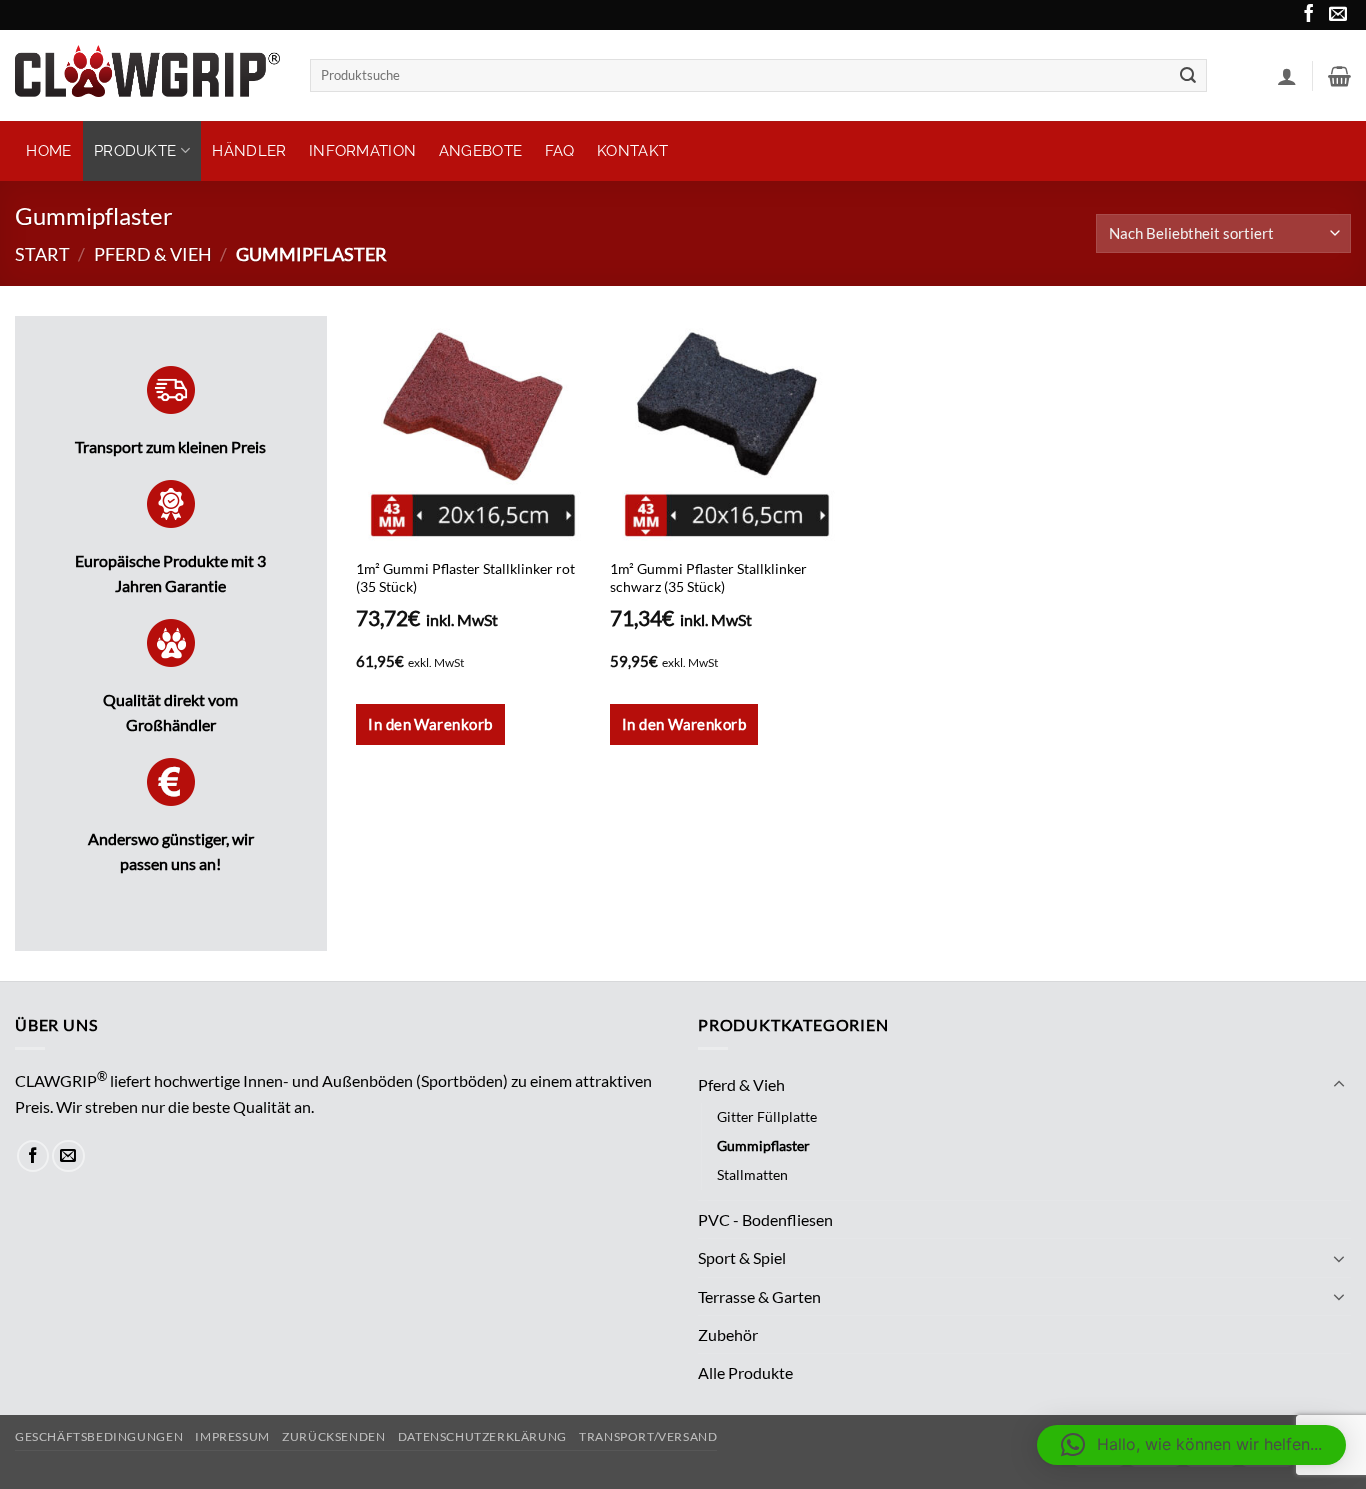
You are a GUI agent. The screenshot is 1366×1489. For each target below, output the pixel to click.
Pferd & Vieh (153, 254)
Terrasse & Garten (759, 1296)
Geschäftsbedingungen (99, 1436)
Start (42, 254)
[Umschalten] (1339, 1085)
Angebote (480, 151)
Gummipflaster (763, 1145)
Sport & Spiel (742, 1257)
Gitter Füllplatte (767, 1116)
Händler (249, 151)
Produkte (135, 151)
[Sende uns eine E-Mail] (1336, 17)
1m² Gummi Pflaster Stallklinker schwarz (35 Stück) (708, 578)
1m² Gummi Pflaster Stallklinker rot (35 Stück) (465, 578)
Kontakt (632, 151)
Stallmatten (752, 1174)
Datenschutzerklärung (482, 1436)
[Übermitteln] (1189, 75)
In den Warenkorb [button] (430, 724)
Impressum (232, 1436)
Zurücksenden (333, 1436)
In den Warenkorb (684, 724)
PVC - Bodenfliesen (765, 1219)
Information (362, 151)
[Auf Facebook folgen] (1307, 17)
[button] (1287, 76)
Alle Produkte (745, 1372)
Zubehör (728, 1334)
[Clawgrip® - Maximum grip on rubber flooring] (147, 75)
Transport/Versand (648, 1436)
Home (48, 151)
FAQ (560, 151)
